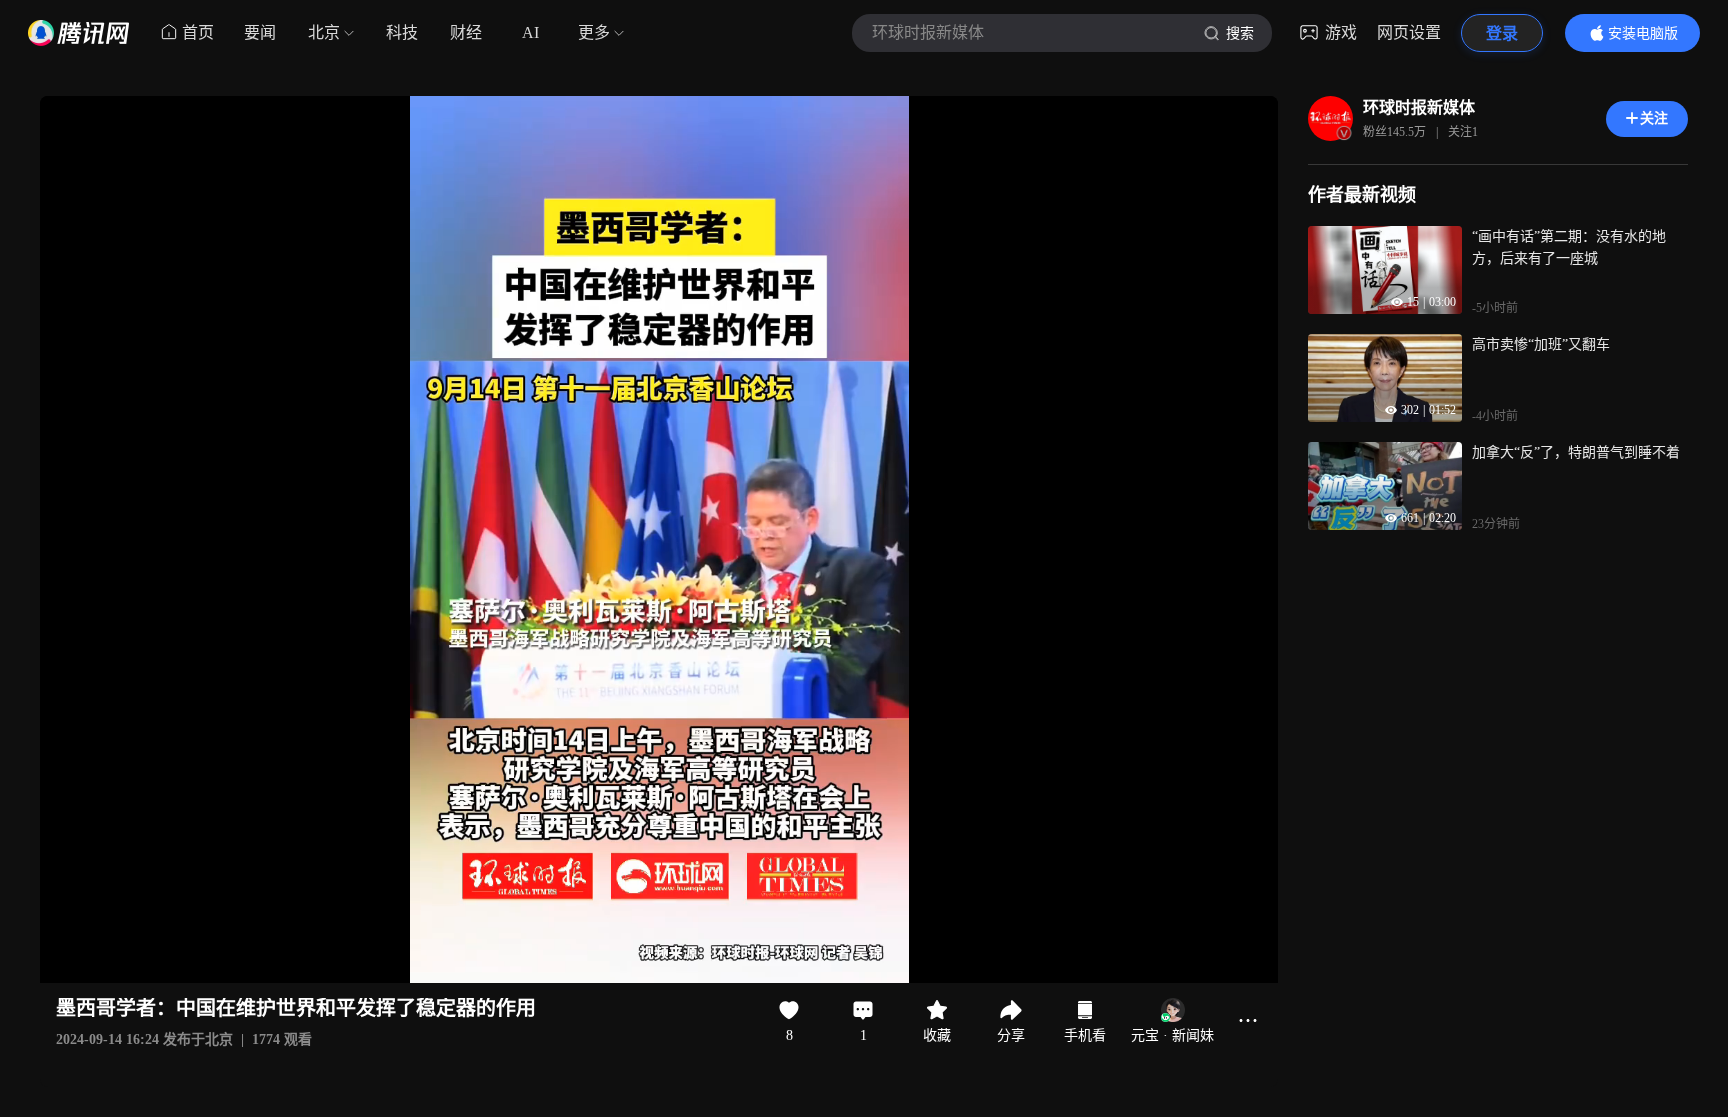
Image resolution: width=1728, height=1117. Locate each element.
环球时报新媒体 (1419, 107)
